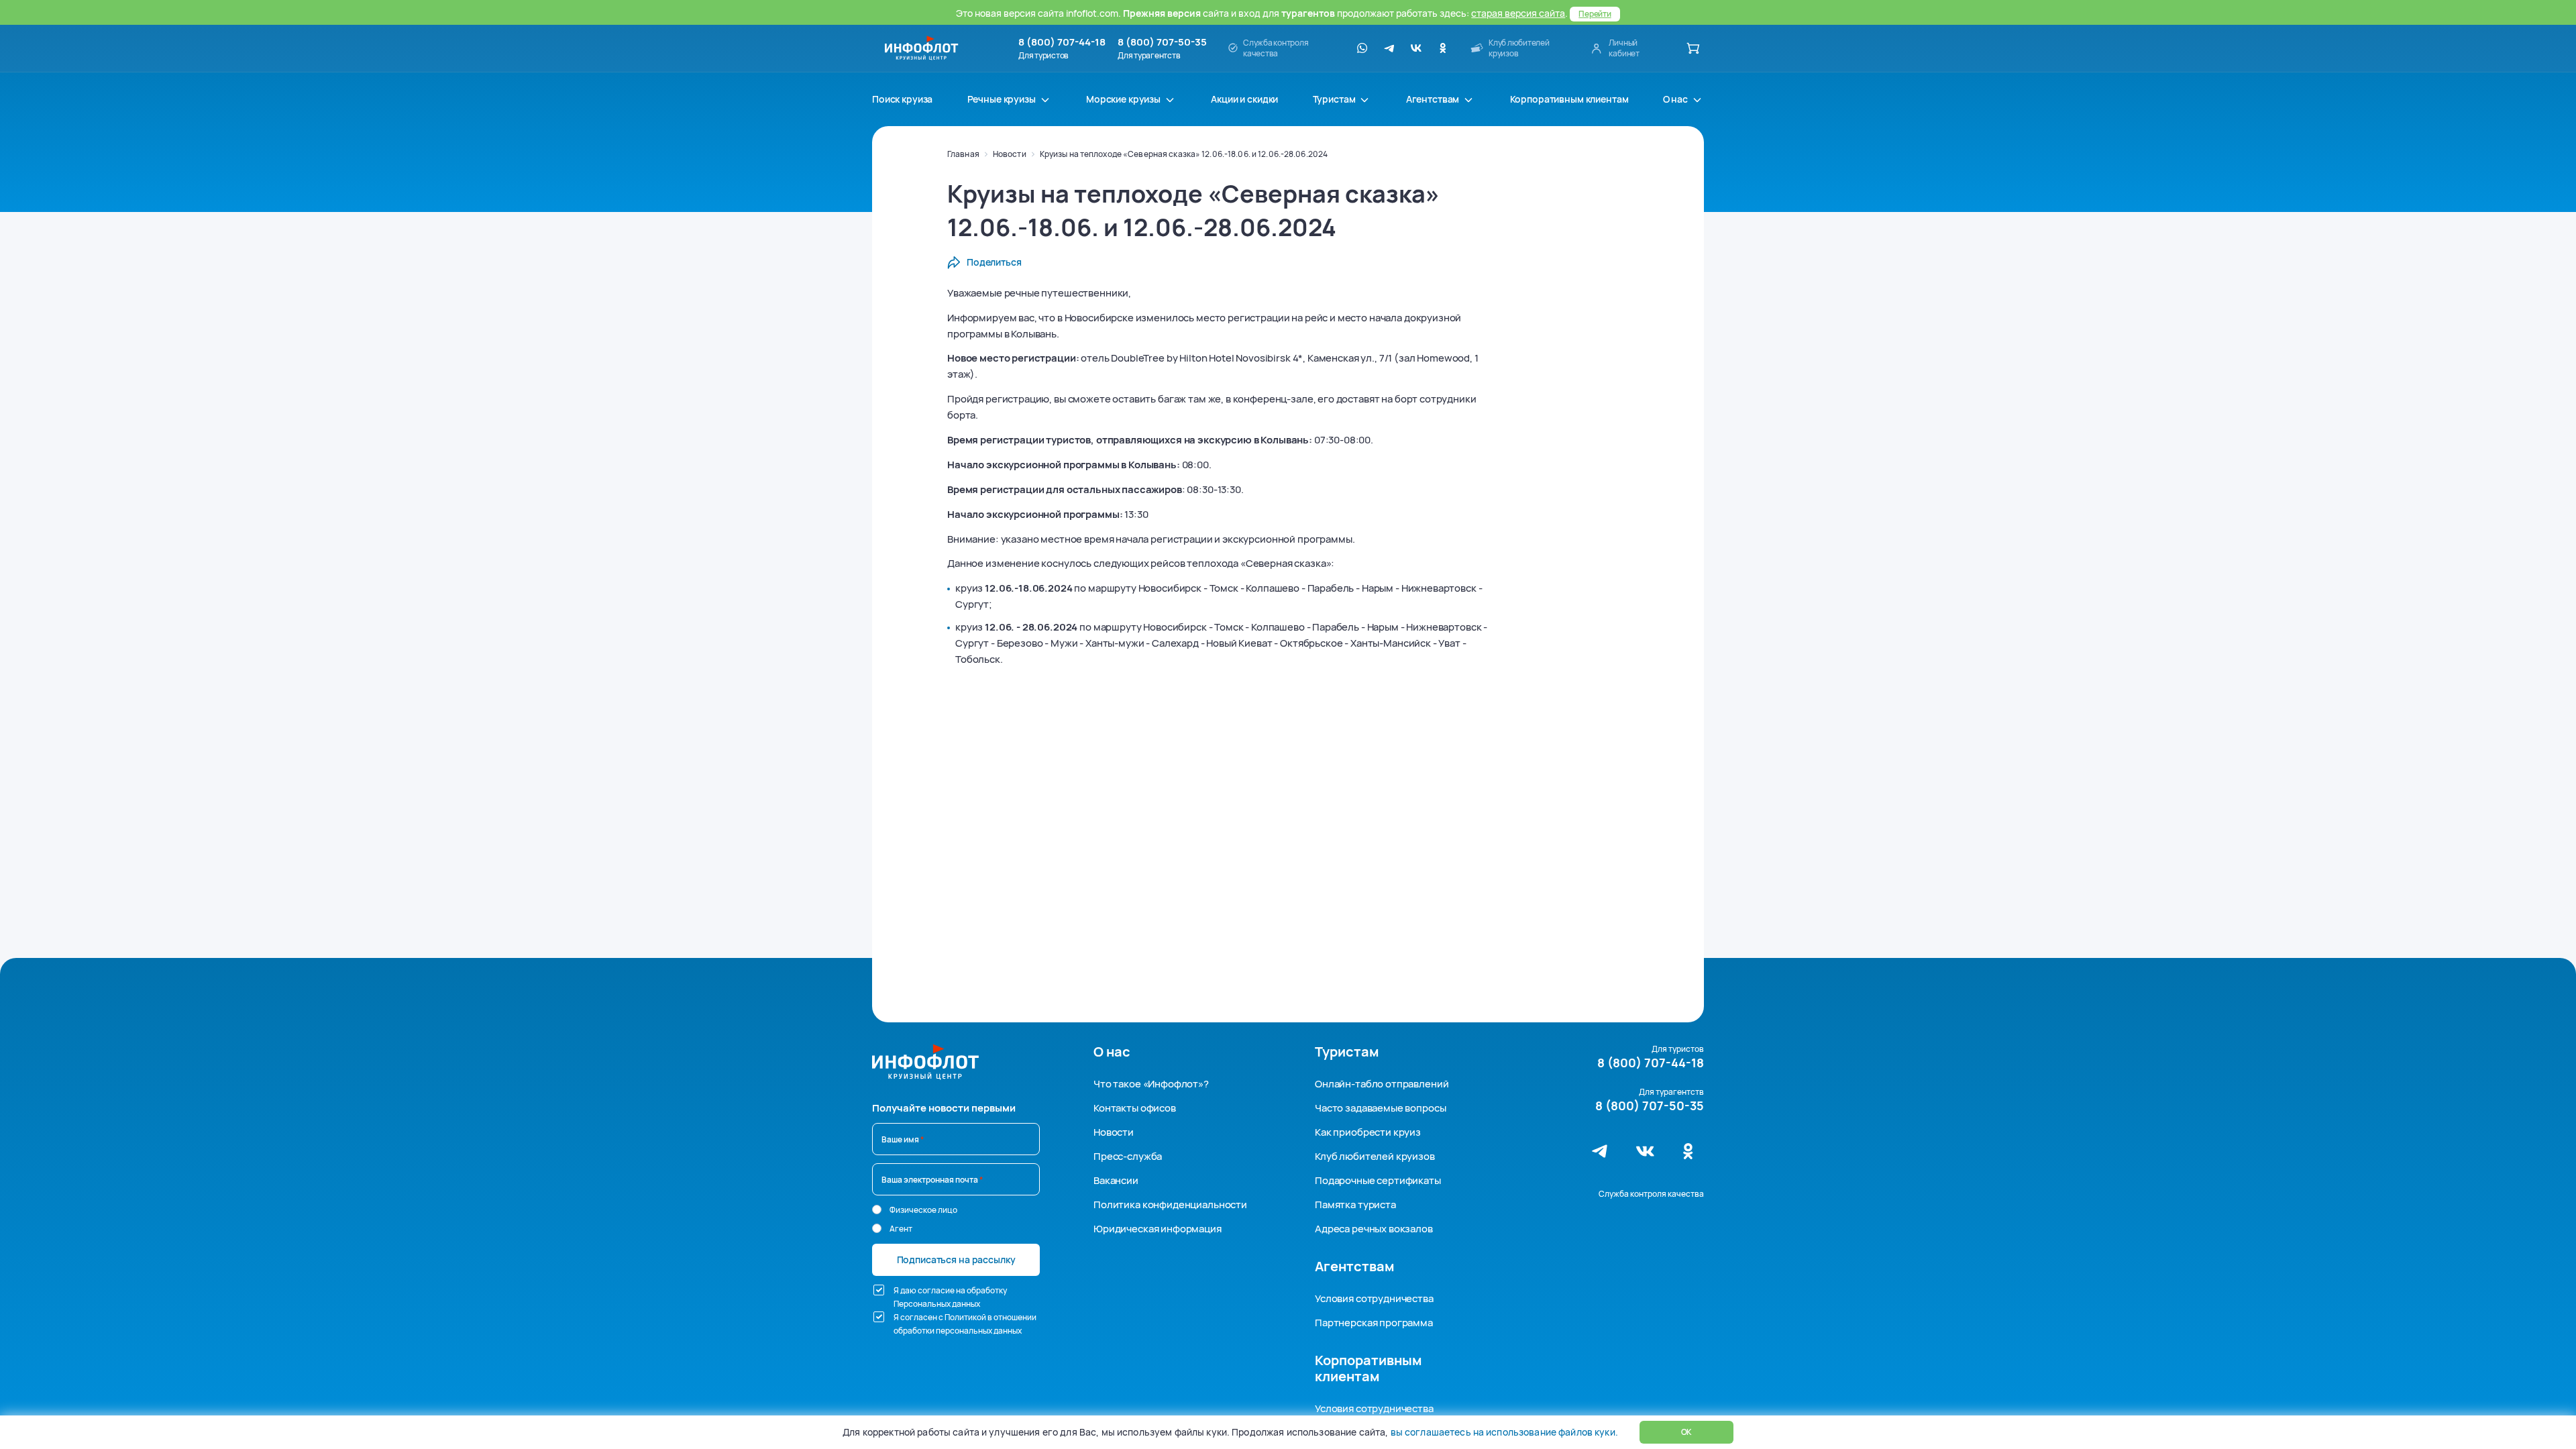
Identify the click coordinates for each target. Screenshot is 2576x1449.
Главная (963, 154)
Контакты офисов (1135, 1108)
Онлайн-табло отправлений (1382, 1084)
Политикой (965, 1317)
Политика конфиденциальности (1170, 1204)
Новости (1010, 154)
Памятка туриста (1355, 1204)
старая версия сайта (1518, 13)
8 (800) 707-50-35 (1162, 42)
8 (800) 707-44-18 (1062, 42)
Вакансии (1116, 1180)
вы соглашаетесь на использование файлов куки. (1504, 1432)
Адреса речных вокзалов (1374, 1229)
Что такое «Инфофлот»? (1151, 1084)
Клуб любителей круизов (1375, 1156)
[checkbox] (879, 1290)
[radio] (877, 1210)
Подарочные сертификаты (1378, 1180)
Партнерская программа (1374, 1323)
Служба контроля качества (1651, 1194)
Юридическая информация (1158, 1229)
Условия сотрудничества (1374, 1298)
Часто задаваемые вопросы (1380, 1108)
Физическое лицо (923, 1210)
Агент (901, 1229)
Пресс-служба (1128, 1156)
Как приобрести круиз (1368, 1132)
